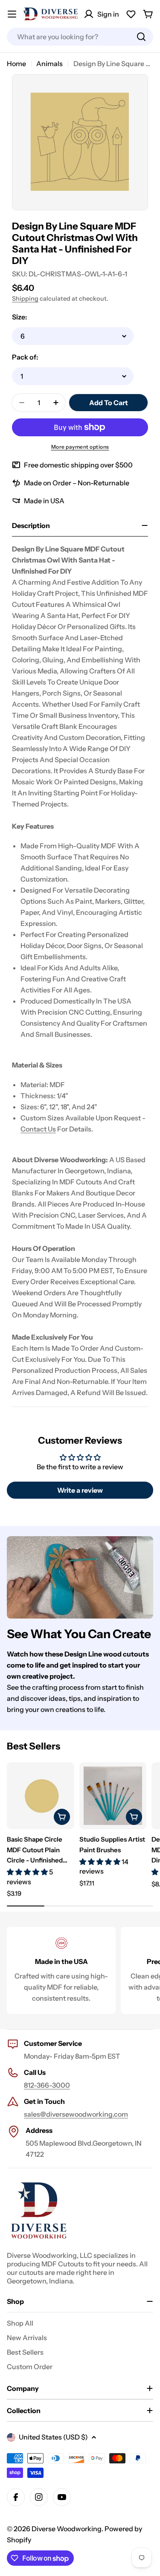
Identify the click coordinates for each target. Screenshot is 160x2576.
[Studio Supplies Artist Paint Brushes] (113, 1796)
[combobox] (80, 37)
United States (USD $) (53, 2437)
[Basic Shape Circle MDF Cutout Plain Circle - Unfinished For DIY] (41, 1796)
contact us (38, 1129)
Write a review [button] (80, 1490)
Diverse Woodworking (67, 2529)
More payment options (80, 447)
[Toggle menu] (12, 14)
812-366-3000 (47, 2085)
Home (16, 64)
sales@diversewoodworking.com (76, 2114)
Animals (49, 64)
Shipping (25, 299)
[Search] (141, 37)
